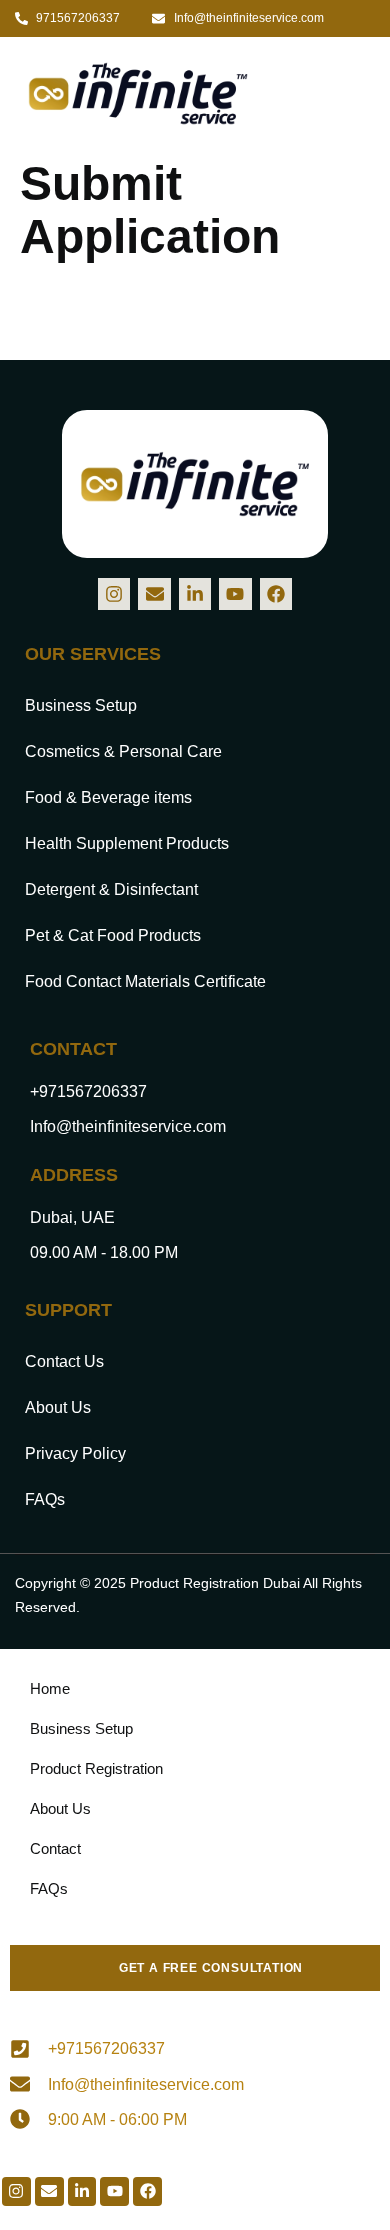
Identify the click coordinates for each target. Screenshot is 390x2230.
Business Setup (81, 705)
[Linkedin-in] (195, 594)
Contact (55, 1848)
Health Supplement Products (127, 843)
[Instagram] (114, 594)
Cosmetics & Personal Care (123, 751)
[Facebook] (276, 594)
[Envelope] (154, 594)
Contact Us (64, 1361)
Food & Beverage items (108, 797)
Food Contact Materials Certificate (145, 981)
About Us (58, 1407)
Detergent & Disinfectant (111, 889)
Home (50, 1688)
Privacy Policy (75, 1453)
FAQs (45, 1499)
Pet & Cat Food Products (113, 935)
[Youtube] (235, 594)
